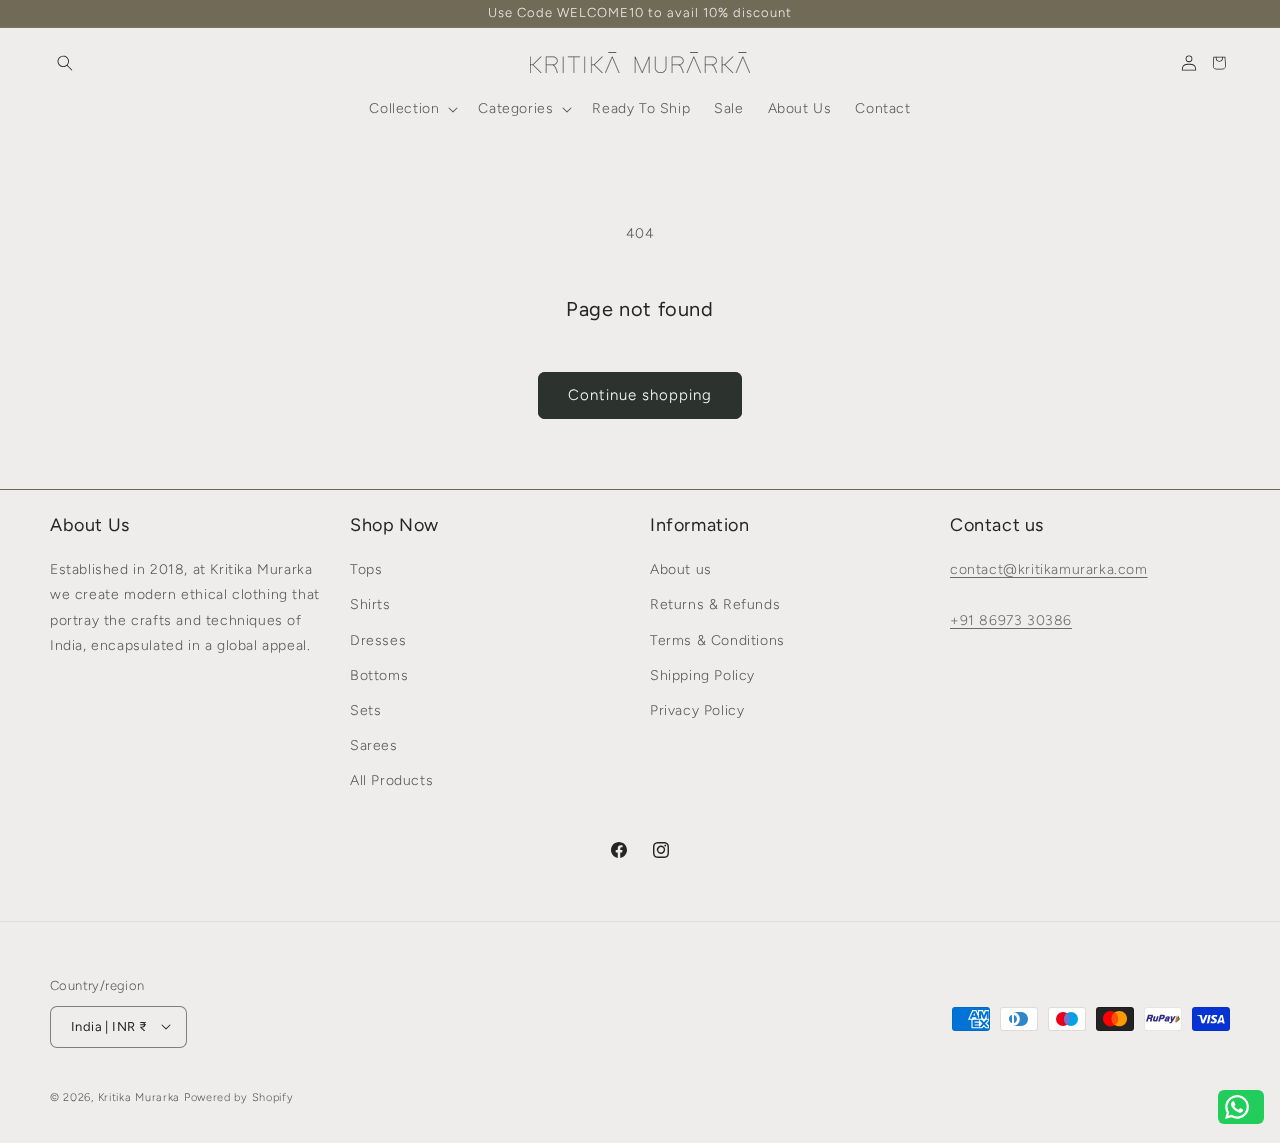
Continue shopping (640, 395)
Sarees (374, 745)
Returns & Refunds (715, 605)
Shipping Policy (702, 675)
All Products (391, 781)
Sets (365, 710)
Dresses (378, 640)
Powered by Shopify (239, 1096)
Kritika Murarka (139, 1096)
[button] (65, 63)
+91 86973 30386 (1011, 620)
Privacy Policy (697, 710)
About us (681, 570)
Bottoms (379, 675)
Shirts (370, 605)
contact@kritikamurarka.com (1049, 570)
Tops (366, 570)
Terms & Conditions (717, 640)
